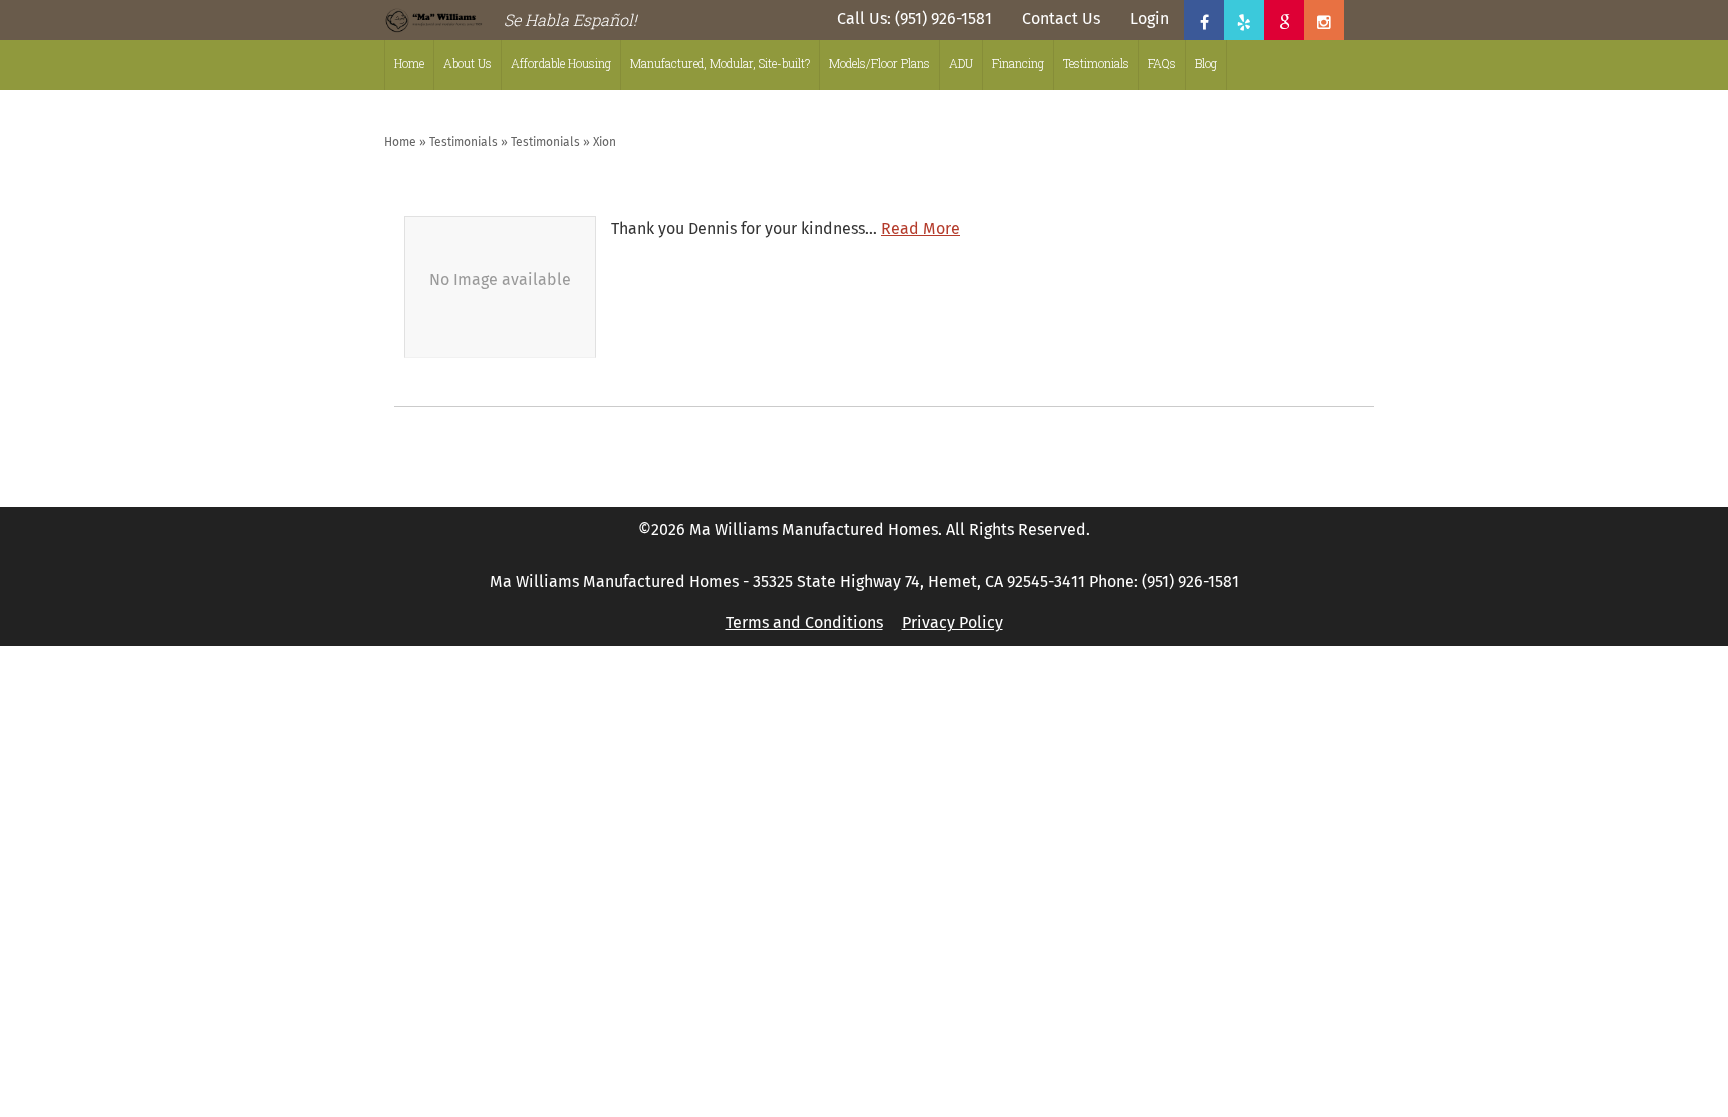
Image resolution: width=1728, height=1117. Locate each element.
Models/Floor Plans (879, 63)
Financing (1018, 63)
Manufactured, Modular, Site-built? (720, 63)
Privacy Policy (952, 623)
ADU (961, 63)
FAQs (1162, 63)
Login (1149, 19)
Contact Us (1061, 19)
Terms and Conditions (804, 623)
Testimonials (1096, 63)
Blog (1206, 63)
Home (409, 63)
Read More (920, 229)
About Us (467, 63)
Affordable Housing (561, 63)
